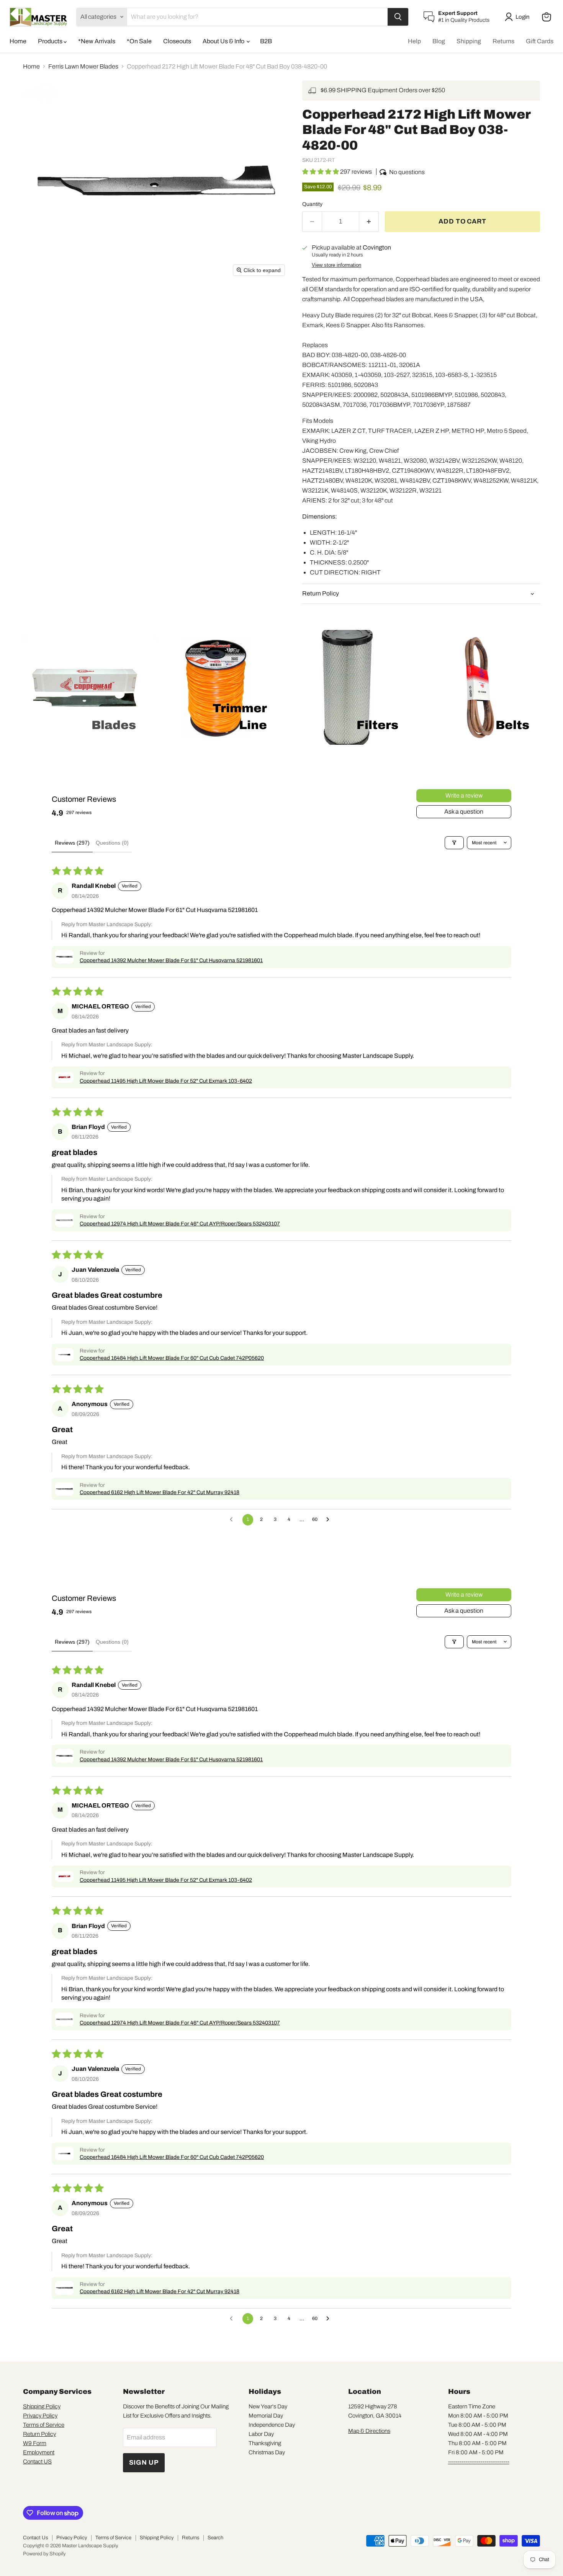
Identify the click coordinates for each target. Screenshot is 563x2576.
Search (215, 2538)
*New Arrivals (97, 41)
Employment (39, 2452)
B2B (266, 41)
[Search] (398, 17)
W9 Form (35, 2443)
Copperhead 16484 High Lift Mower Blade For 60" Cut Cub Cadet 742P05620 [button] (172, 1358)
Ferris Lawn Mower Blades (83, 66)
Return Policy (39, 2434)
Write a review (464, 795)
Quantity (312, 204)
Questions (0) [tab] (112, 843)
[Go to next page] (330, 1520)
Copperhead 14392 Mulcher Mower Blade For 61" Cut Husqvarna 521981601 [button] (171, 960)
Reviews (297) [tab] (72, 843)
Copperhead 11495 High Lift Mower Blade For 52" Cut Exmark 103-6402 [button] (166, 1081)
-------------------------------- (479, 2462)
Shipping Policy (42, 2406)
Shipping (469, 41)
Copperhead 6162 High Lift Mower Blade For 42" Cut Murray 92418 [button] (160, 1492)
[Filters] (454, 843)
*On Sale (139, 41)
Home (18, 41)
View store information (336, 265)
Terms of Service (44, 2425)
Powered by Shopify (44, 2554)
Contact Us (35, 2538)
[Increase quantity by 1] (369, 222)
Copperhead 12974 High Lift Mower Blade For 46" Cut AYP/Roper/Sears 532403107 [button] (180, 1224)
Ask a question (464, 812)
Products (51, 41)
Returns (503, 41)
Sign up (144, 2463)
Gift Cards (540, 41)
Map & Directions (369, 2431)
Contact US (37, 2462)
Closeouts (177, 41)
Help (414, 41)
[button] (519, 17)
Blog (439, 41)
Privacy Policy (40, 2416)
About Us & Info (224, 41)
